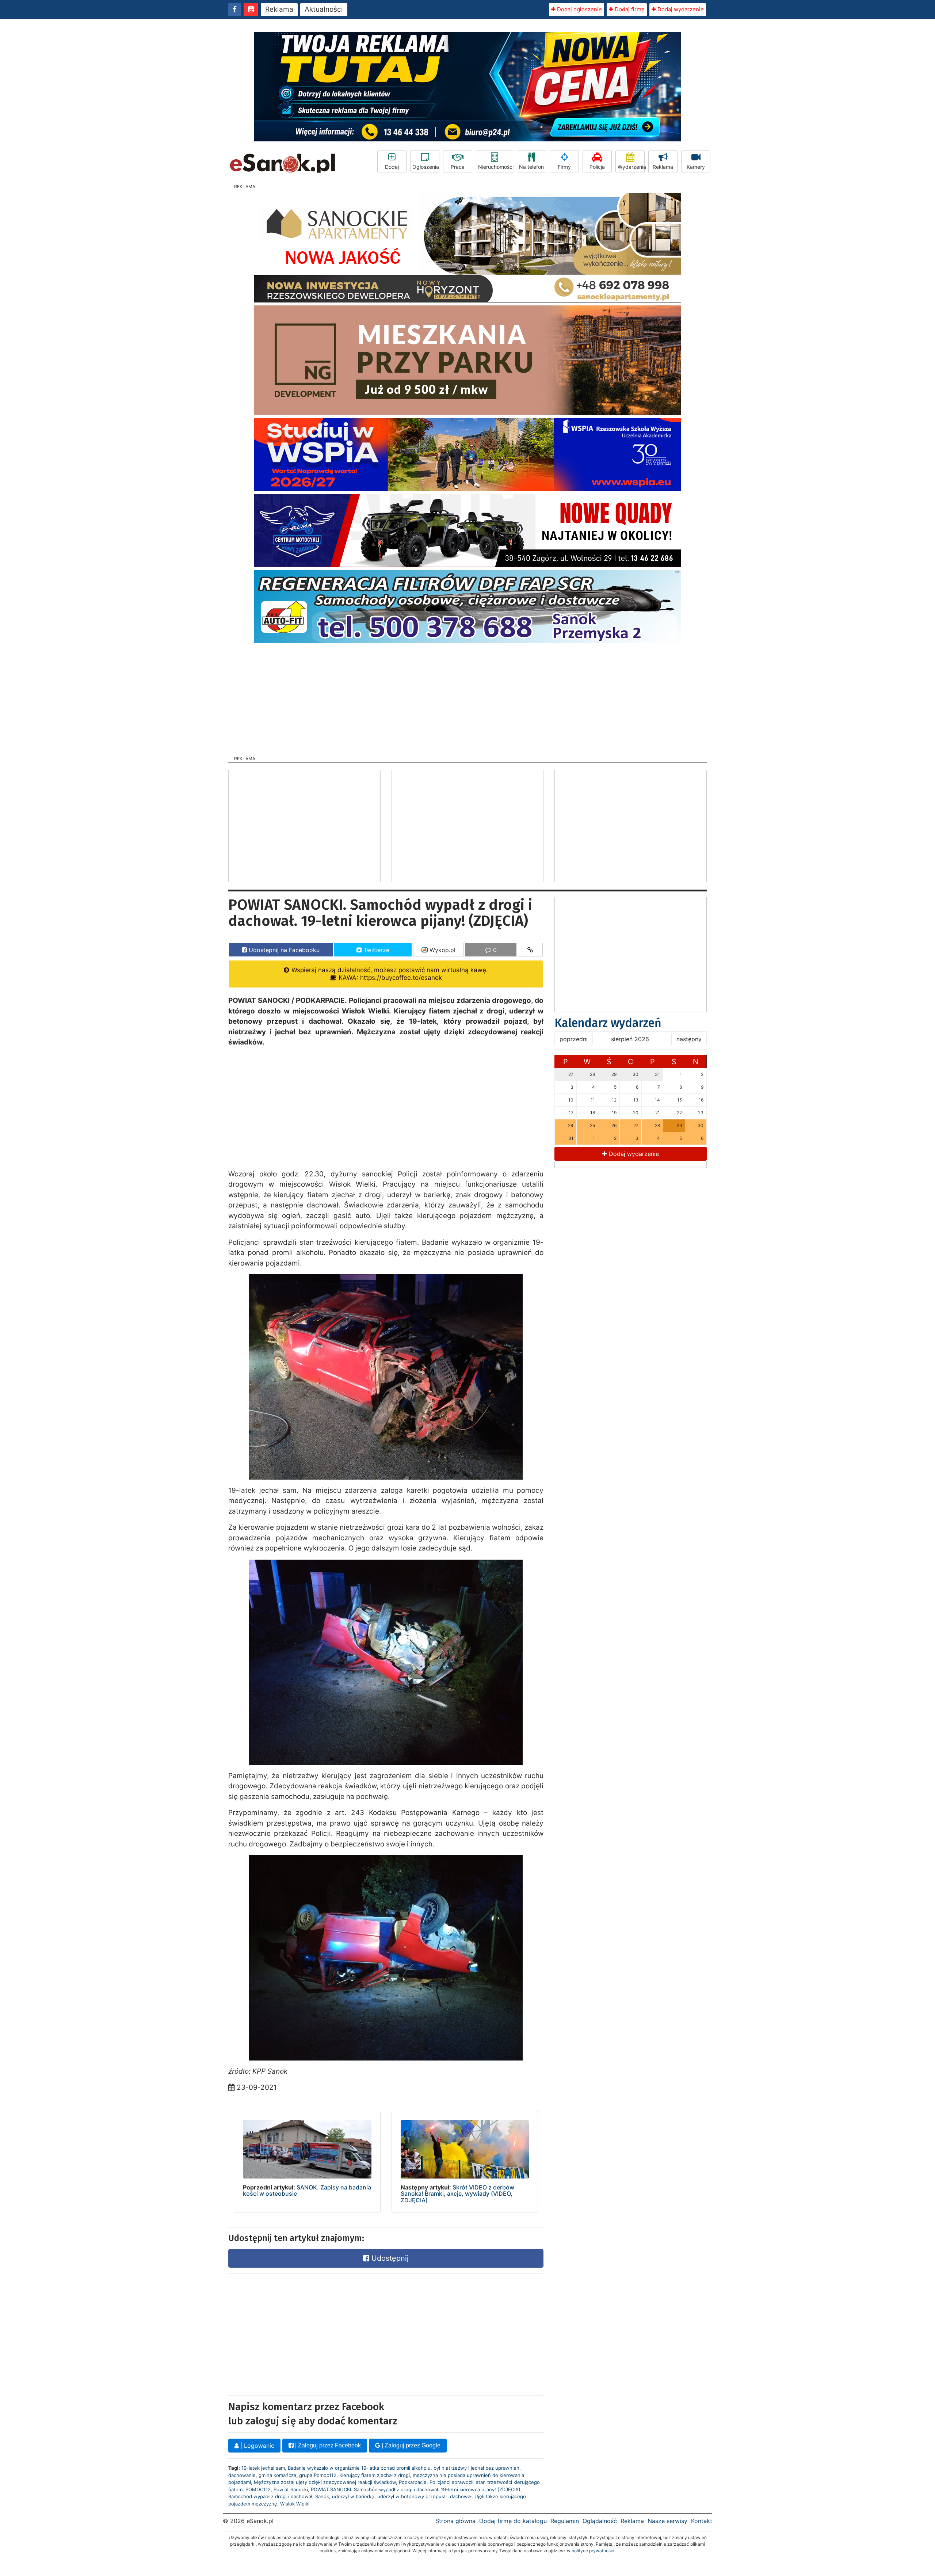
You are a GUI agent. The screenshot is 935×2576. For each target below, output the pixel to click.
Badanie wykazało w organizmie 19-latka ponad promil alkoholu (359, 2468)
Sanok (322, 2496)
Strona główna (455, 2521)
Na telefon (531, 167)
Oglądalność (600, 2521)
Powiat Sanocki (291, 2489)
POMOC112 (258, 2489)
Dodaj (392, 167)
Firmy (564, 167)
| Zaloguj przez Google (410, 2445)
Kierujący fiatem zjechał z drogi (375, 2475)
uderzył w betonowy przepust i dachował (424, 2496)
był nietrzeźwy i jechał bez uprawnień (476, 2468)
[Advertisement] (467, 697)
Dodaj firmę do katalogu (513, 2521)
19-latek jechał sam (263, 2468)
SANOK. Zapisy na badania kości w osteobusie (307, 2191)
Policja (597, 167)
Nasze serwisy (667, 2521)
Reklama (279, 9)
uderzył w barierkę (353, 2496)
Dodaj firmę (629, 9)
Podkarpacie (413, 2482)
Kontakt (702, 2521)
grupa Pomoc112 (318, 2475)
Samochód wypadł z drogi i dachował (270, 2496)
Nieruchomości (496, 167)
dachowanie (242, 2475)
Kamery (696, 167)
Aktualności (324, 9)
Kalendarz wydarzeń (608, 1023)
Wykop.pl (442, 950)
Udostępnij (389, 2258)
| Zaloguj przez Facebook (327, 2445)
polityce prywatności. (594, 2551)
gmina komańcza (277, 2475)
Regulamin (565, 2521)
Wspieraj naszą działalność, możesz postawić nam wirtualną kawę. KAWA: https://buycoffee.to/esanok (389, 974)
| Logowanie (256, 2446)
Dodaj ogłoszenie (579, 9)
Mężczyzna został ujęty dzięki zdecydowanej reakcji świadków (325, 2482)
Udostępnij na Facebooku (283, 950)
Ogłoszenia (426, 167)
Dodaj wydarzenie (680, 9)
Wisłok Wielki (295, 2504)
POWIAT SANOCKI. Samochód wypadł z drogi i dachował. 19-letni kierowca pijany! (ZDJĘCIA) (416, 2489)
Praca (458, 167)
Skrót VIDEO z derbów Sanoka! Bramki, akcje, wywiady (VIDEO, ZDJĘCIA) (457, 2194)
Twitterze (375, 950)
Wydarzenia (631, 167)
